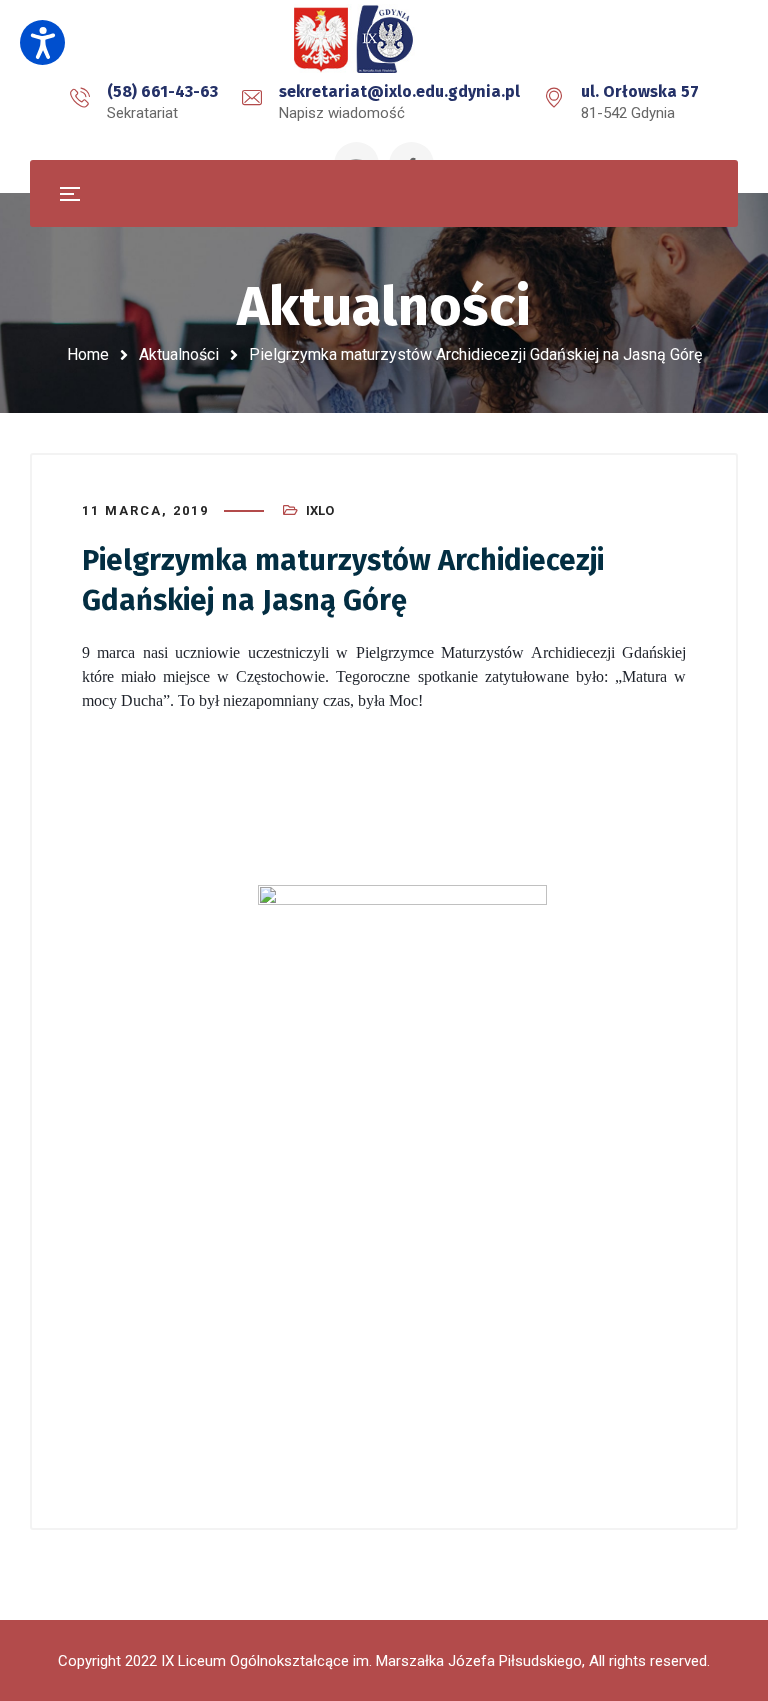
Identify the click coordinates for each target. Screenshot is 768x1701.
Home (88, 354)
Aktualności (179, 354)
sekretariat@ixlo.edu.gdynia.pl (399, 91)
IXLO (320, 510)
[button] (42, 42)
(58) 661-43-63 (162, 91)
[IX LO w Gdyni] (384, 40)
